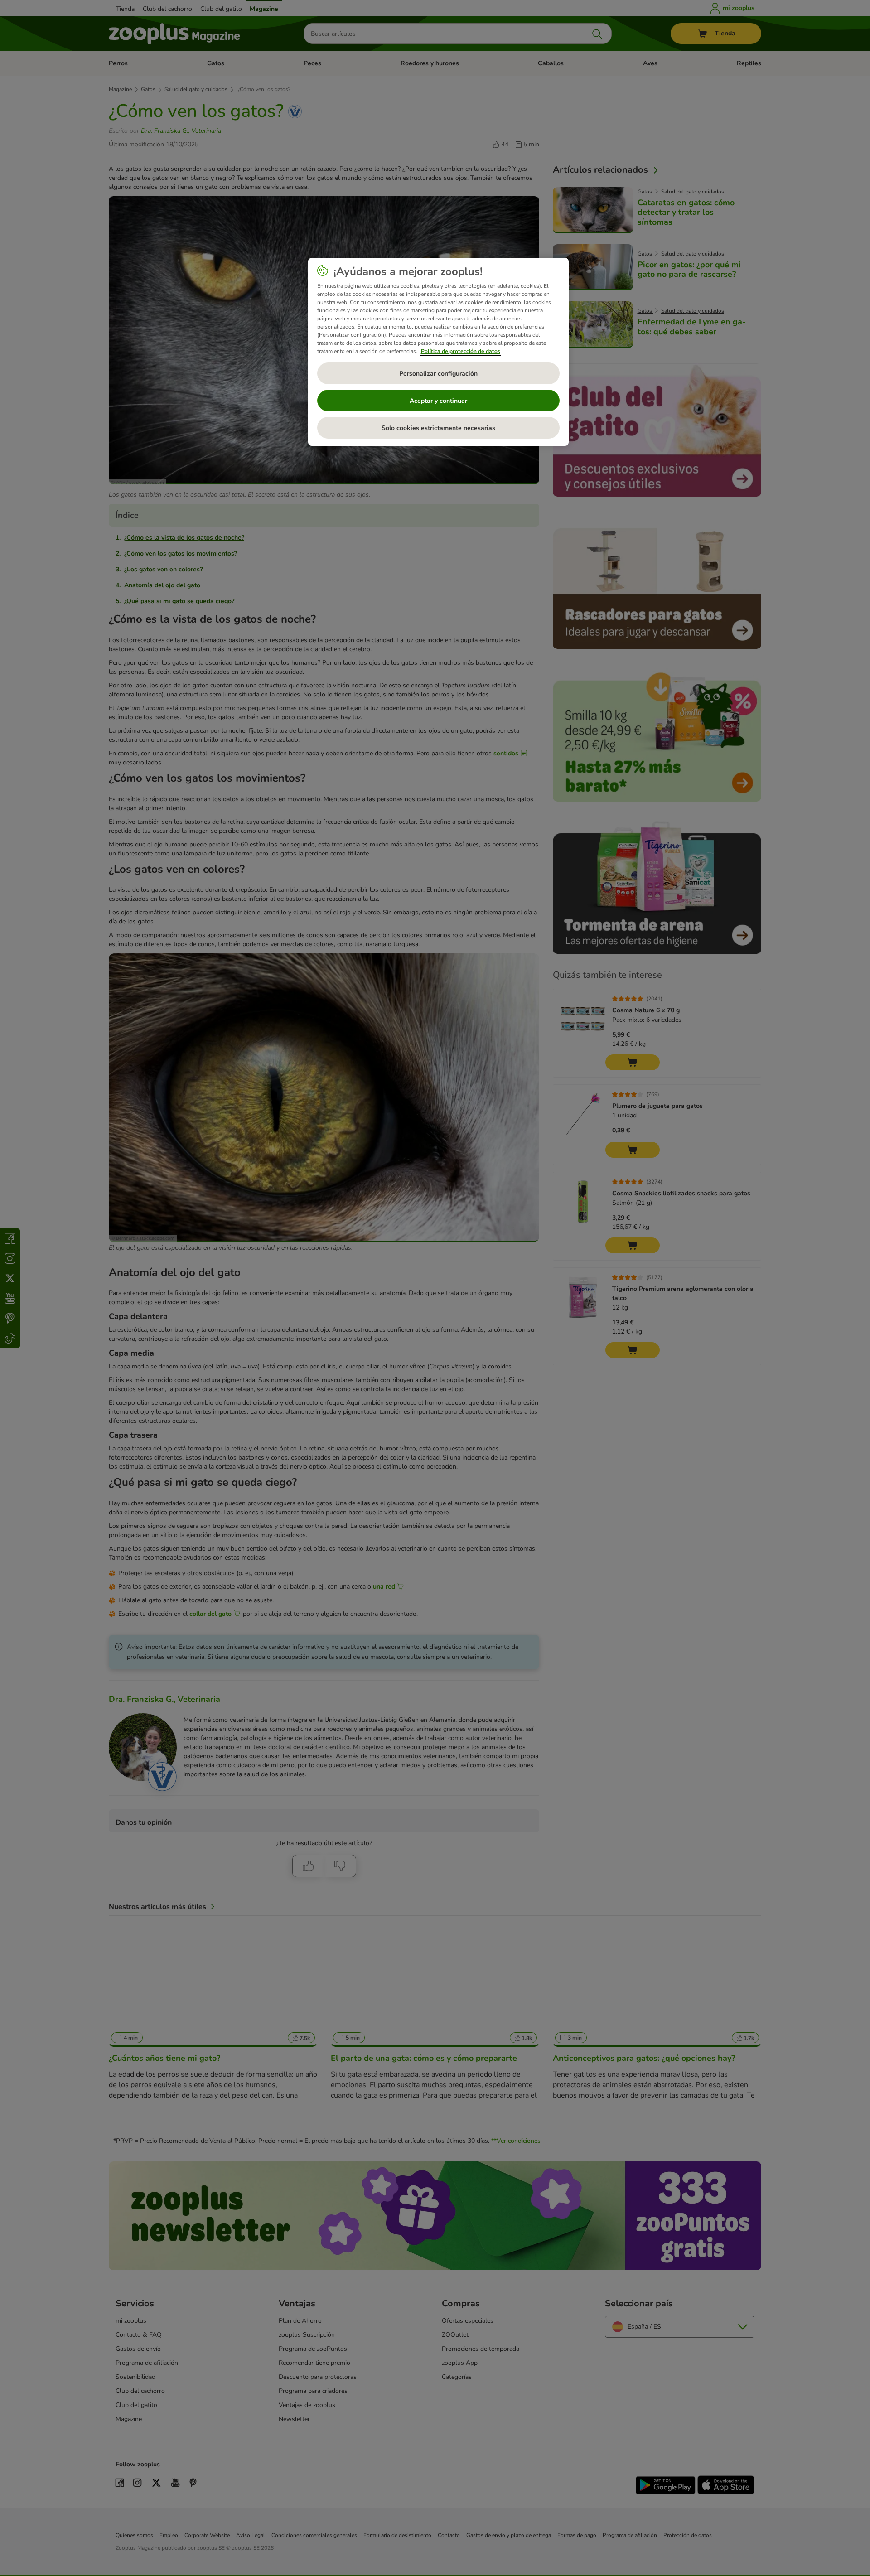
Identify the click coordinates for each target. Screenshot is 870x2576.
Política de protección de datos (461, 351)
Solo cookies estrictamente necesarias (438, 428)
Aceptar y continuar (438, 401)
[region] (438, 352)
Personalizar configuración (438, 374)
